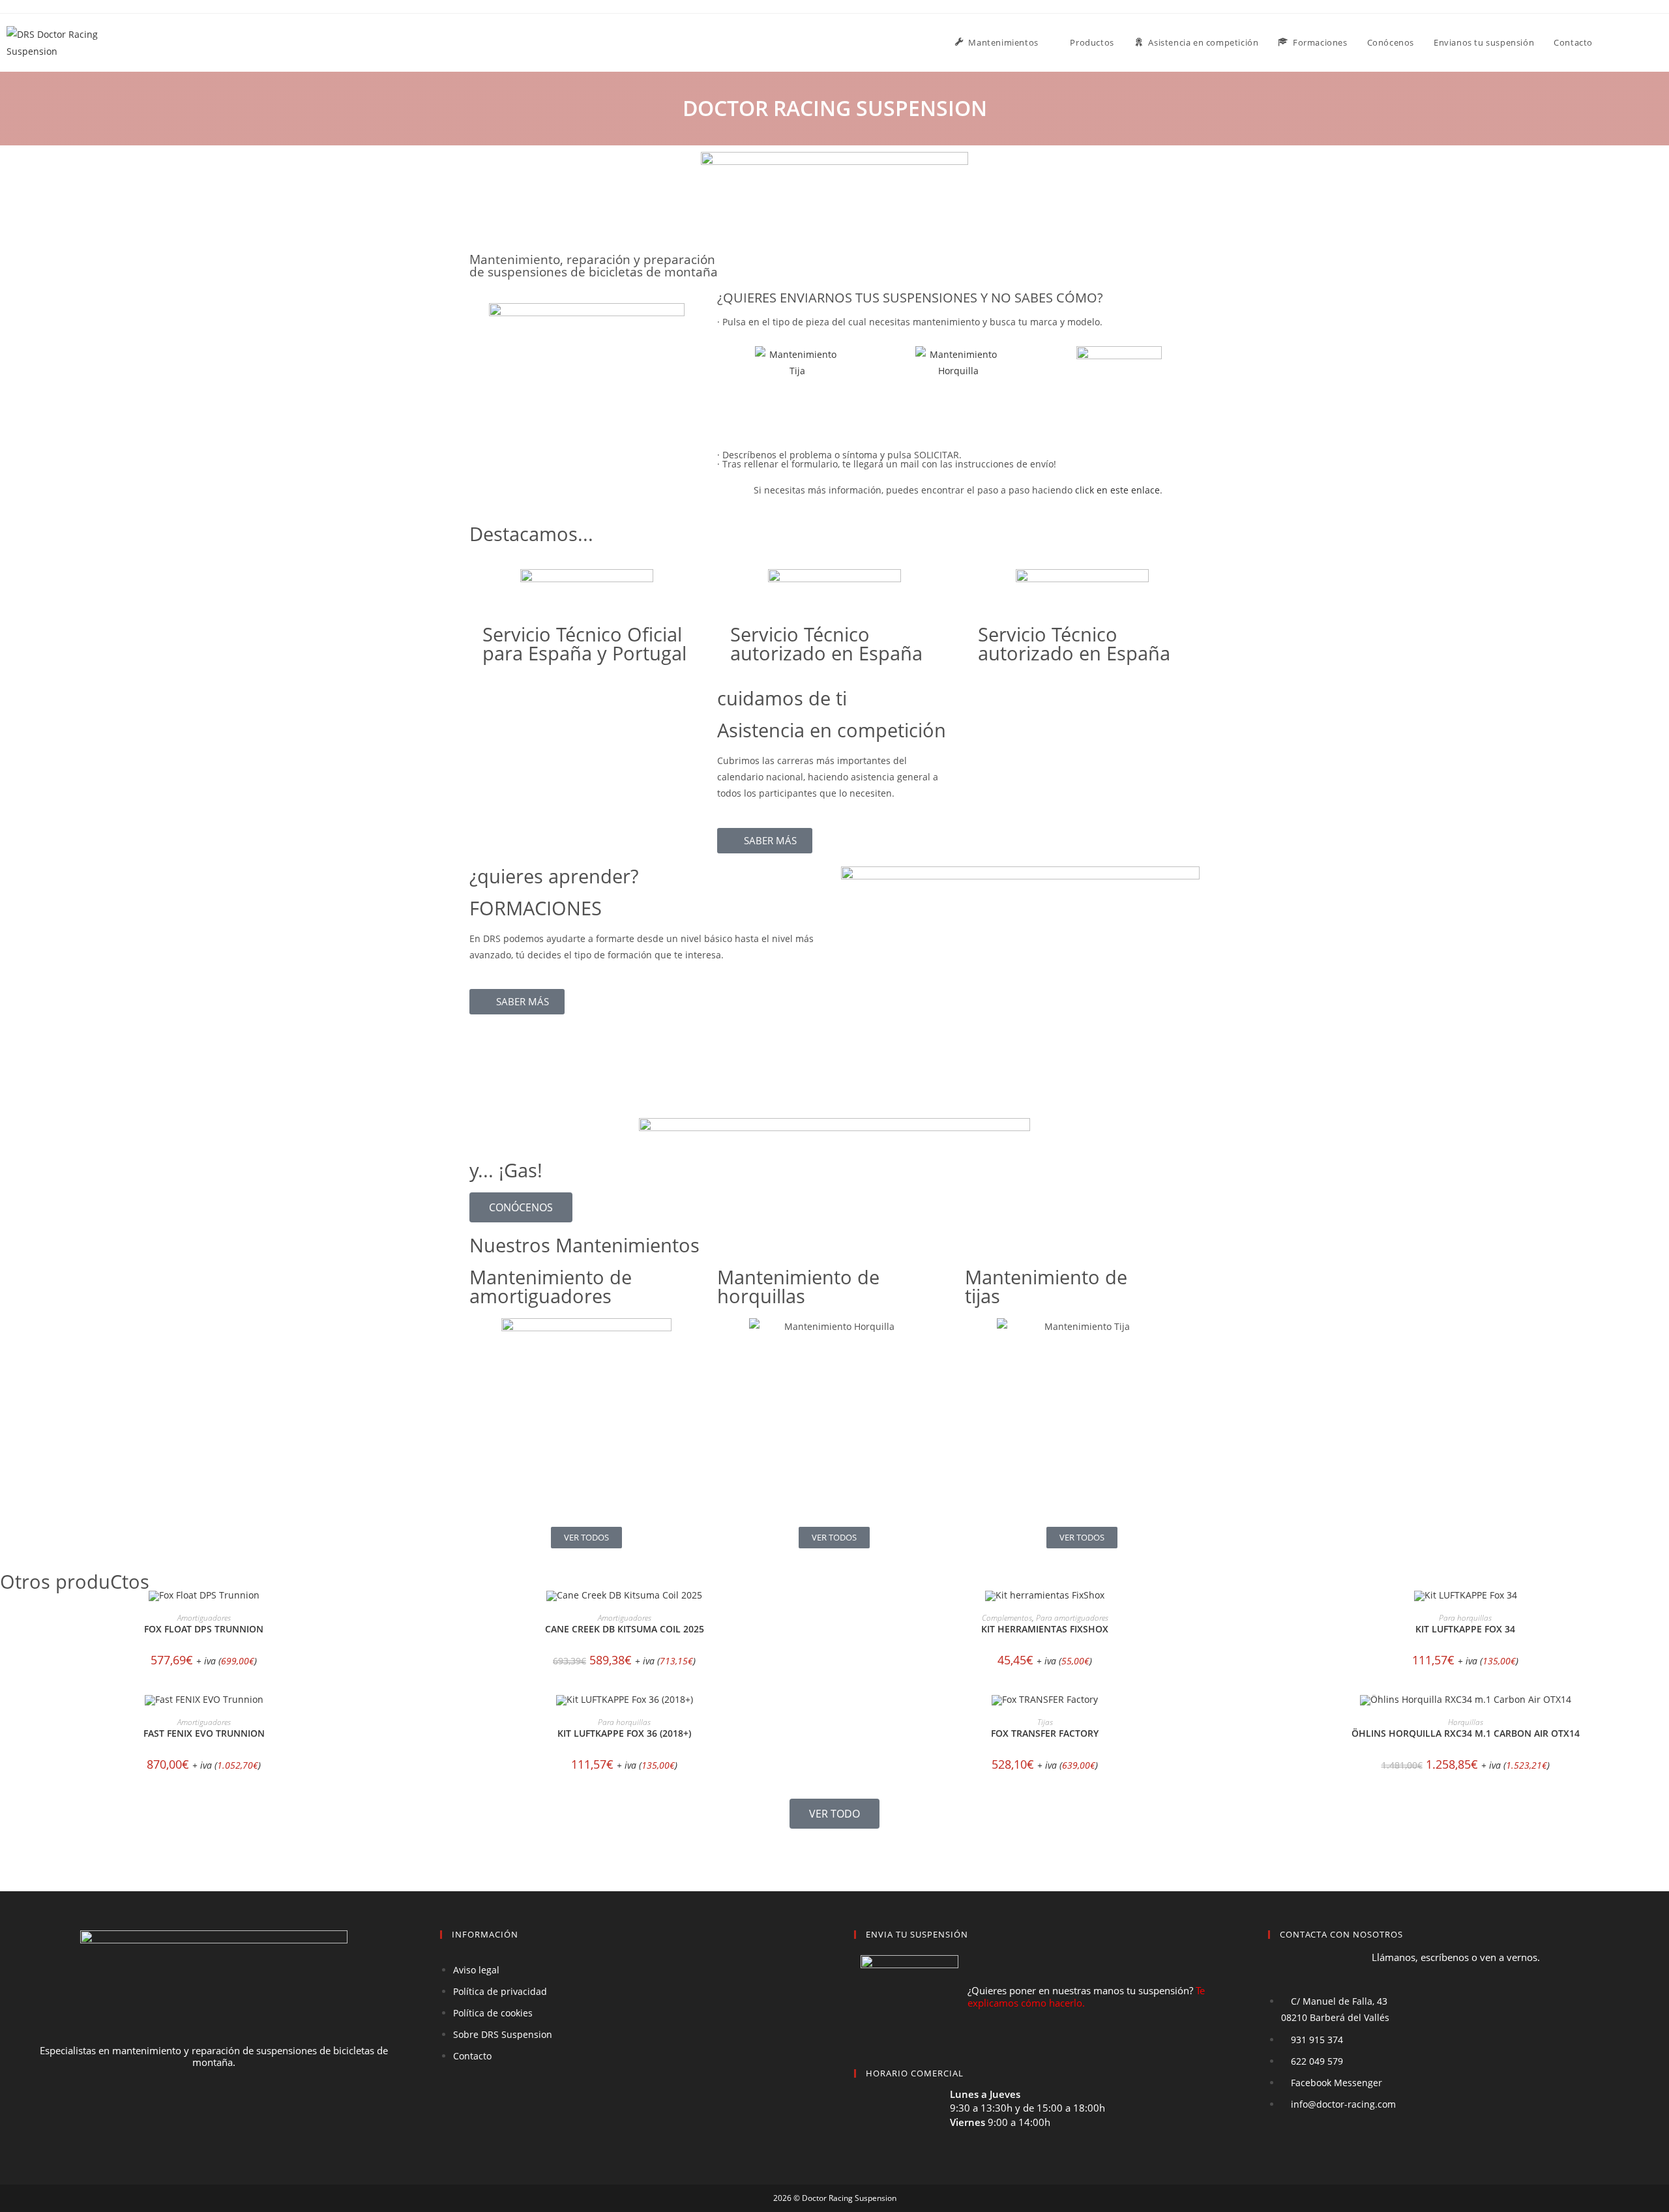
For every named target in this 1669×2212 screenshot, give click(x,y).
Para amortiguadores (1072, 1618)
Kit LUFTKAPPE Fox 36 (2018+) (624, 1733)
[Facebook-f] (190, 2112)
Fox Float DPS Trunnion (204, 1629)
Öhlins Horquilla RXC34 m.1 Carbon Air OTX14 (1466, 1733)
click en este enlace (1117, 490)
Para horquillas (1465, 1618)
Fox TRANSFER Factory (1045, 1733)
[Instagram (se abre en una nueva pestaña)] (1659, 42)
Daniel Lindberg (867, 1853)
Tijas (1045, 1722)
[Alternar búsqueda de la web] (1616, 43)
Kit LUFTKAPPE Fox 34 (1465, 1629)
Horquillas (1466, 1722)
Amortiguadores (204, 1618)
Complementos (1007, 1618)
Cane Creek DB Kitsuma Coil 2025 (625, 1629)
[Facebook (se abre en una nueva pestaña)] (1642, 42)
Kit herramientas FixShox (1045, 1629)
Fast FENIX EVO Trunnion (204, 1733)
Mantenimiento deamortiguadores (551, 1286)
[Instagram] (238, 2112)
